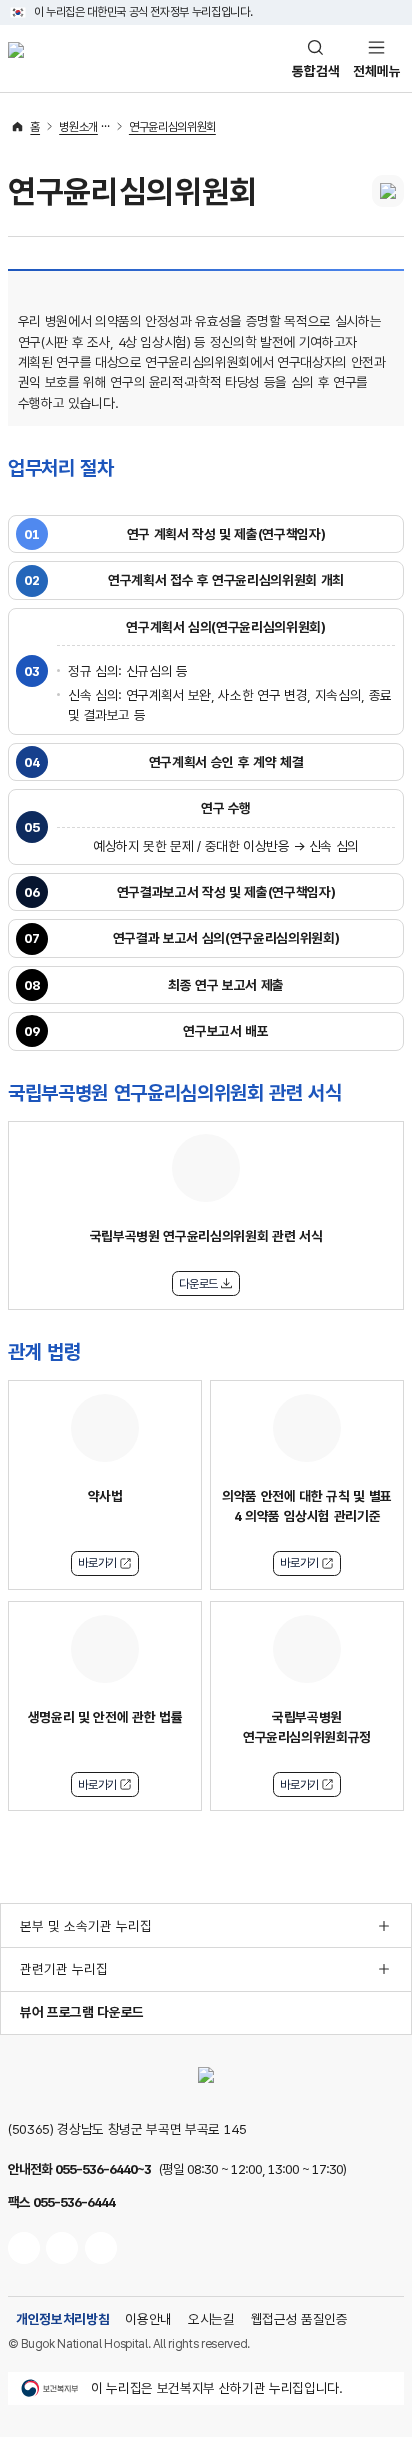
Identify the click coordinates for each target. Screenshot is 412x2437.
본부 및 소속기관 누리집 (86, 1926)
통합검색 (316, 71)
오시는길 (211, 2319)
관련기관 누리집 (64, 1969)
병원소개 (78, 127)
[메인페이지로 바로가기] (16, 58)
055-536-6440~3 (103, 2169)
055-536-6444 (74, 2202)
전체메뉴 (377, 71)
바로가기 (97, 1563)
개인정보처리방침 (62, 2319)
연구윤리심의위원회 (172, 127)
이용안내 (148, 2319)
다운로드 (198, 1284)
